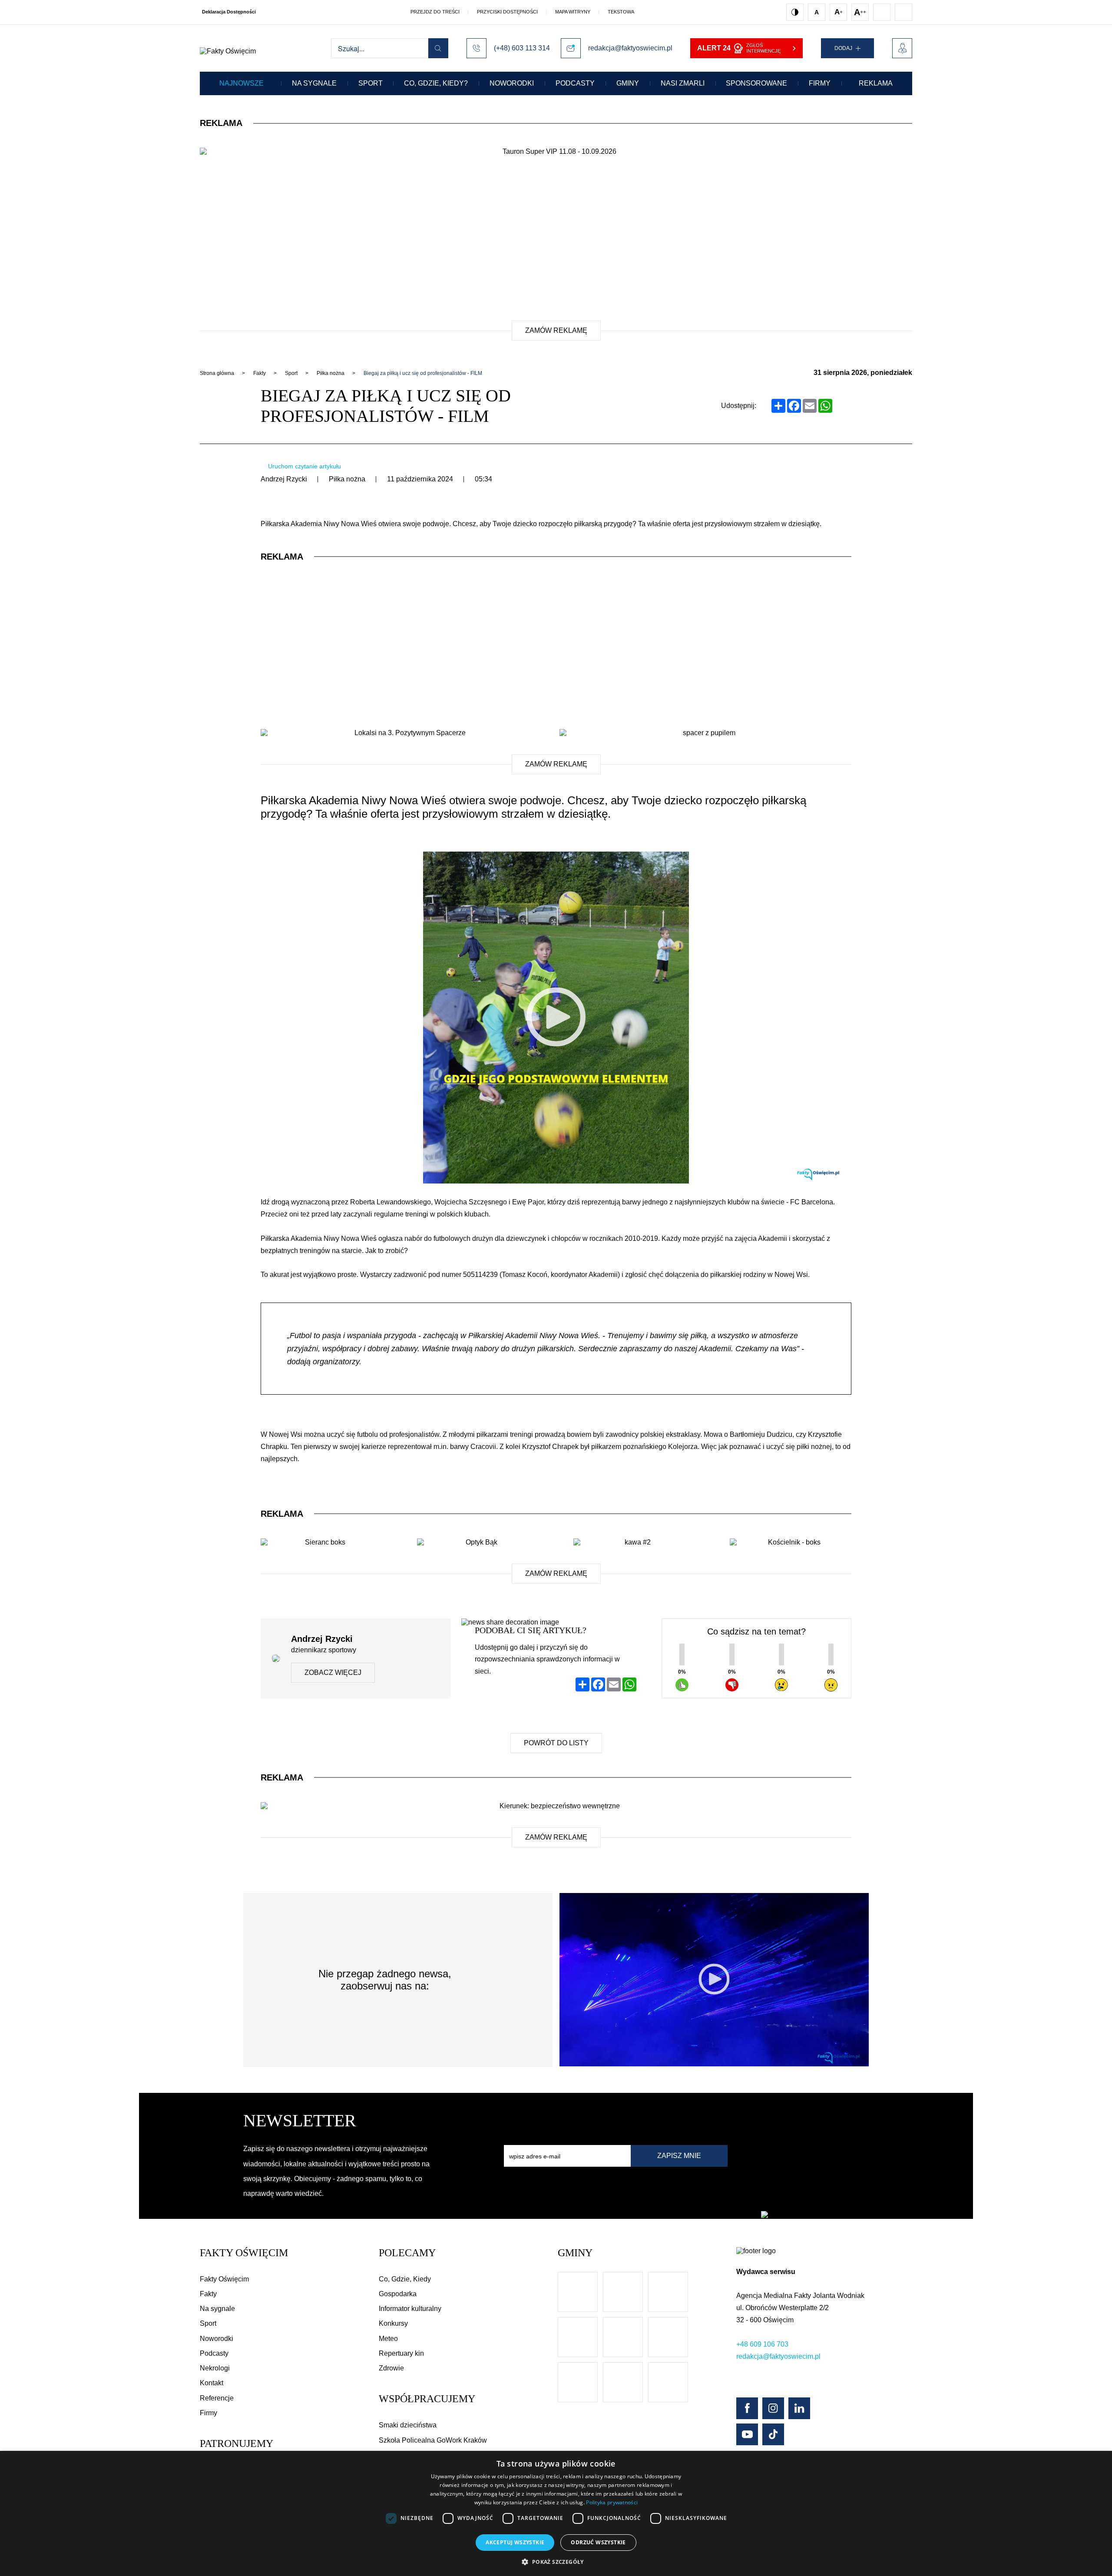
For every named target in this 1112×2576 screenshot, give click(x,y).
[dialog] (556, 2513)
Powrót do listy (556, 1743)
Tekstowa (621, 12)
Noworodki (512, 83)
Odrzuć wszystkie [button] (598, 2542)
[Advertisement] (556, 242)
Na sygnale (314, 83)
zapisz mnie (679, 2156)
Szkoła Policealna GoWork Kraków (433, 2440)
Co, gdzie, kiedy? (436, 83)
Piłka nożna (347, 479)
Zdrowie (391, 2368)
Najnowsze (242, 83)
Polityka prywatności (612, 2502)
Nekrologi (215, 2368)
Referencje (217, 2398)
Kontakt (212, 2383)
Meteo (388, 2339)
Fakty (208, 2294)
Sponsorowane (756, 83)
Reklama (876, 83)
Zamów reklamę (556, 330)
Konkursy (393, 2323)
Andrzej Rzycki (284, 479)
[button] (556, 2561)
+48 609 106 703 (762, 2344)
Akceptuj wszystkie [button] (515, 2542)
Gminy (628, 83)
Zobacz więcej (333, 1673)
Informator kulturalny (410, 2309)
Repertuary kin (401, 2353)
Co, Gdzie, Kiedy (405, 2279)
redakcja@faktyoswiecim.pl (778, 2356)
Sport (371, 83)
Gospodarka (398, 2294)
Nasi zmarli (683, 83)
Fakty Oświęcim (224, 2279)
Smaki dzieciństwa (408, 2425)
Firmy (820, 83)
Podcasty (575, 83)
